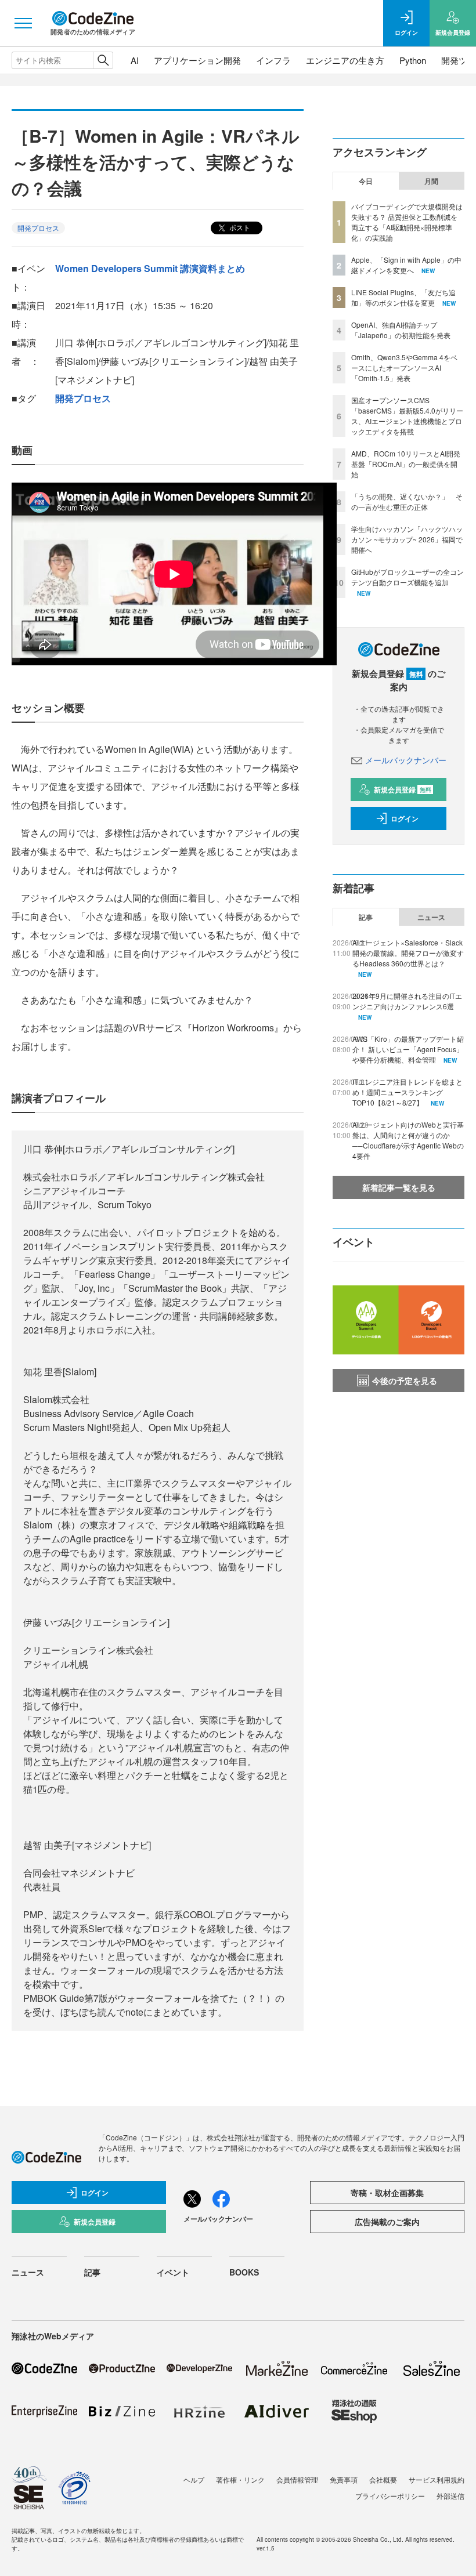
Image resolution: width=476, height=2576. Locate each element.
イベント (173, 2272)
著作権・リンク (240, 2479)
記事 (366, 917)
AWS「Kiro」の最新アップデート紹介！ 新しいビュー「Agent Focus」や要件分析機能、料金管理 (408, 1049)
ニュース (431, 917)
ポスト (239, 227)
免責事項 (344, 2479)
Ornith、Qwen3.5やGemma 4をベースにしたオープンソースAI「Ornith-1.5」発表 (404, 367)
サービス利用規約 (437, 2479)
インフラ (273, 60)
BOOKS (244, 2272)
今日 (366, 181)
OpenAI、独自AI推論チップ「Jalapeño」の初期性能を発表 (401, 330)
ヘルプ (194, 2479)
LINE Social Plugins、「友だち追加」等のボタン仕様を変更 (403, 297)
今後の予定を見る (405, 1381)
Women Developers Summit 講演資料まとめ (150, 268)
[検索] (103, 60)
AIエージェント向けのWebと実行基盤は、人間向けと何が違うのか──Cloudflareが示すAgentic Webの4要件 (408, 1140)
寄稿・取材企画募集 (387, 2193)
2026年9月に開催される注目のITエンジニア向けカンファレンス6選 (407, 1001)
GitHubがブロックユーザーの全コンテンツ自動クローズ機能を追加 (408, 577)
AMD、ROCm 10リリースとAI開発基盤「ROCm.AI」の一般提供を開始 (406, 464)
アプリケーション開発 (197, 60)
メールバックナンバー (406, 760)
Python (413, 60)
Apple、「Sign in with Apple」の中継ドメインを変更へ (406, 265)
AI (135, 60)
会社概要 (383, 2479)
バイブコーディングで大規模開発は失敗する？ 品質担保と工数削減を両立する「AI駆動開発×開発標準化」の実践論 (407, 222)
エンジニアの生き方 (345, 60)
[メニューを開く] (23, 23)
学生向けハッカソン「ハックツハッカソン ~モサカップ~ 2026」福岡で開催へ (407, 539)
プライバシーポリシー (390, 2496)
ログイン (405, 818)
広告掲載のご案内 (387, 2222)
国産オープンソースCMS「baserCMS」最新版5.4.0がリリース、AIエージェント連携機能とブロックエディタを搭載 (407, 416)
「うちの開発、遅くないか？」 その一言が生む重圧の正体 (407, 501)
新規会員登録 (403, 789)
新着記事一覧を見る (399, 1187)
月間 (431, 181)
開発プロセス (38, 228)
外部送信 (450, 2496)
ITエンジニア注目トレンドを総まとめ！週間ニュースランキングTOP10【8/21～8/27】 (408, 1092)
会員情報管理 (297, 2479)
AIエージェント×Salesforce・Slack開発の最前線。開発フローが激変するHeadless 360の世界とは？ (408, 953)
